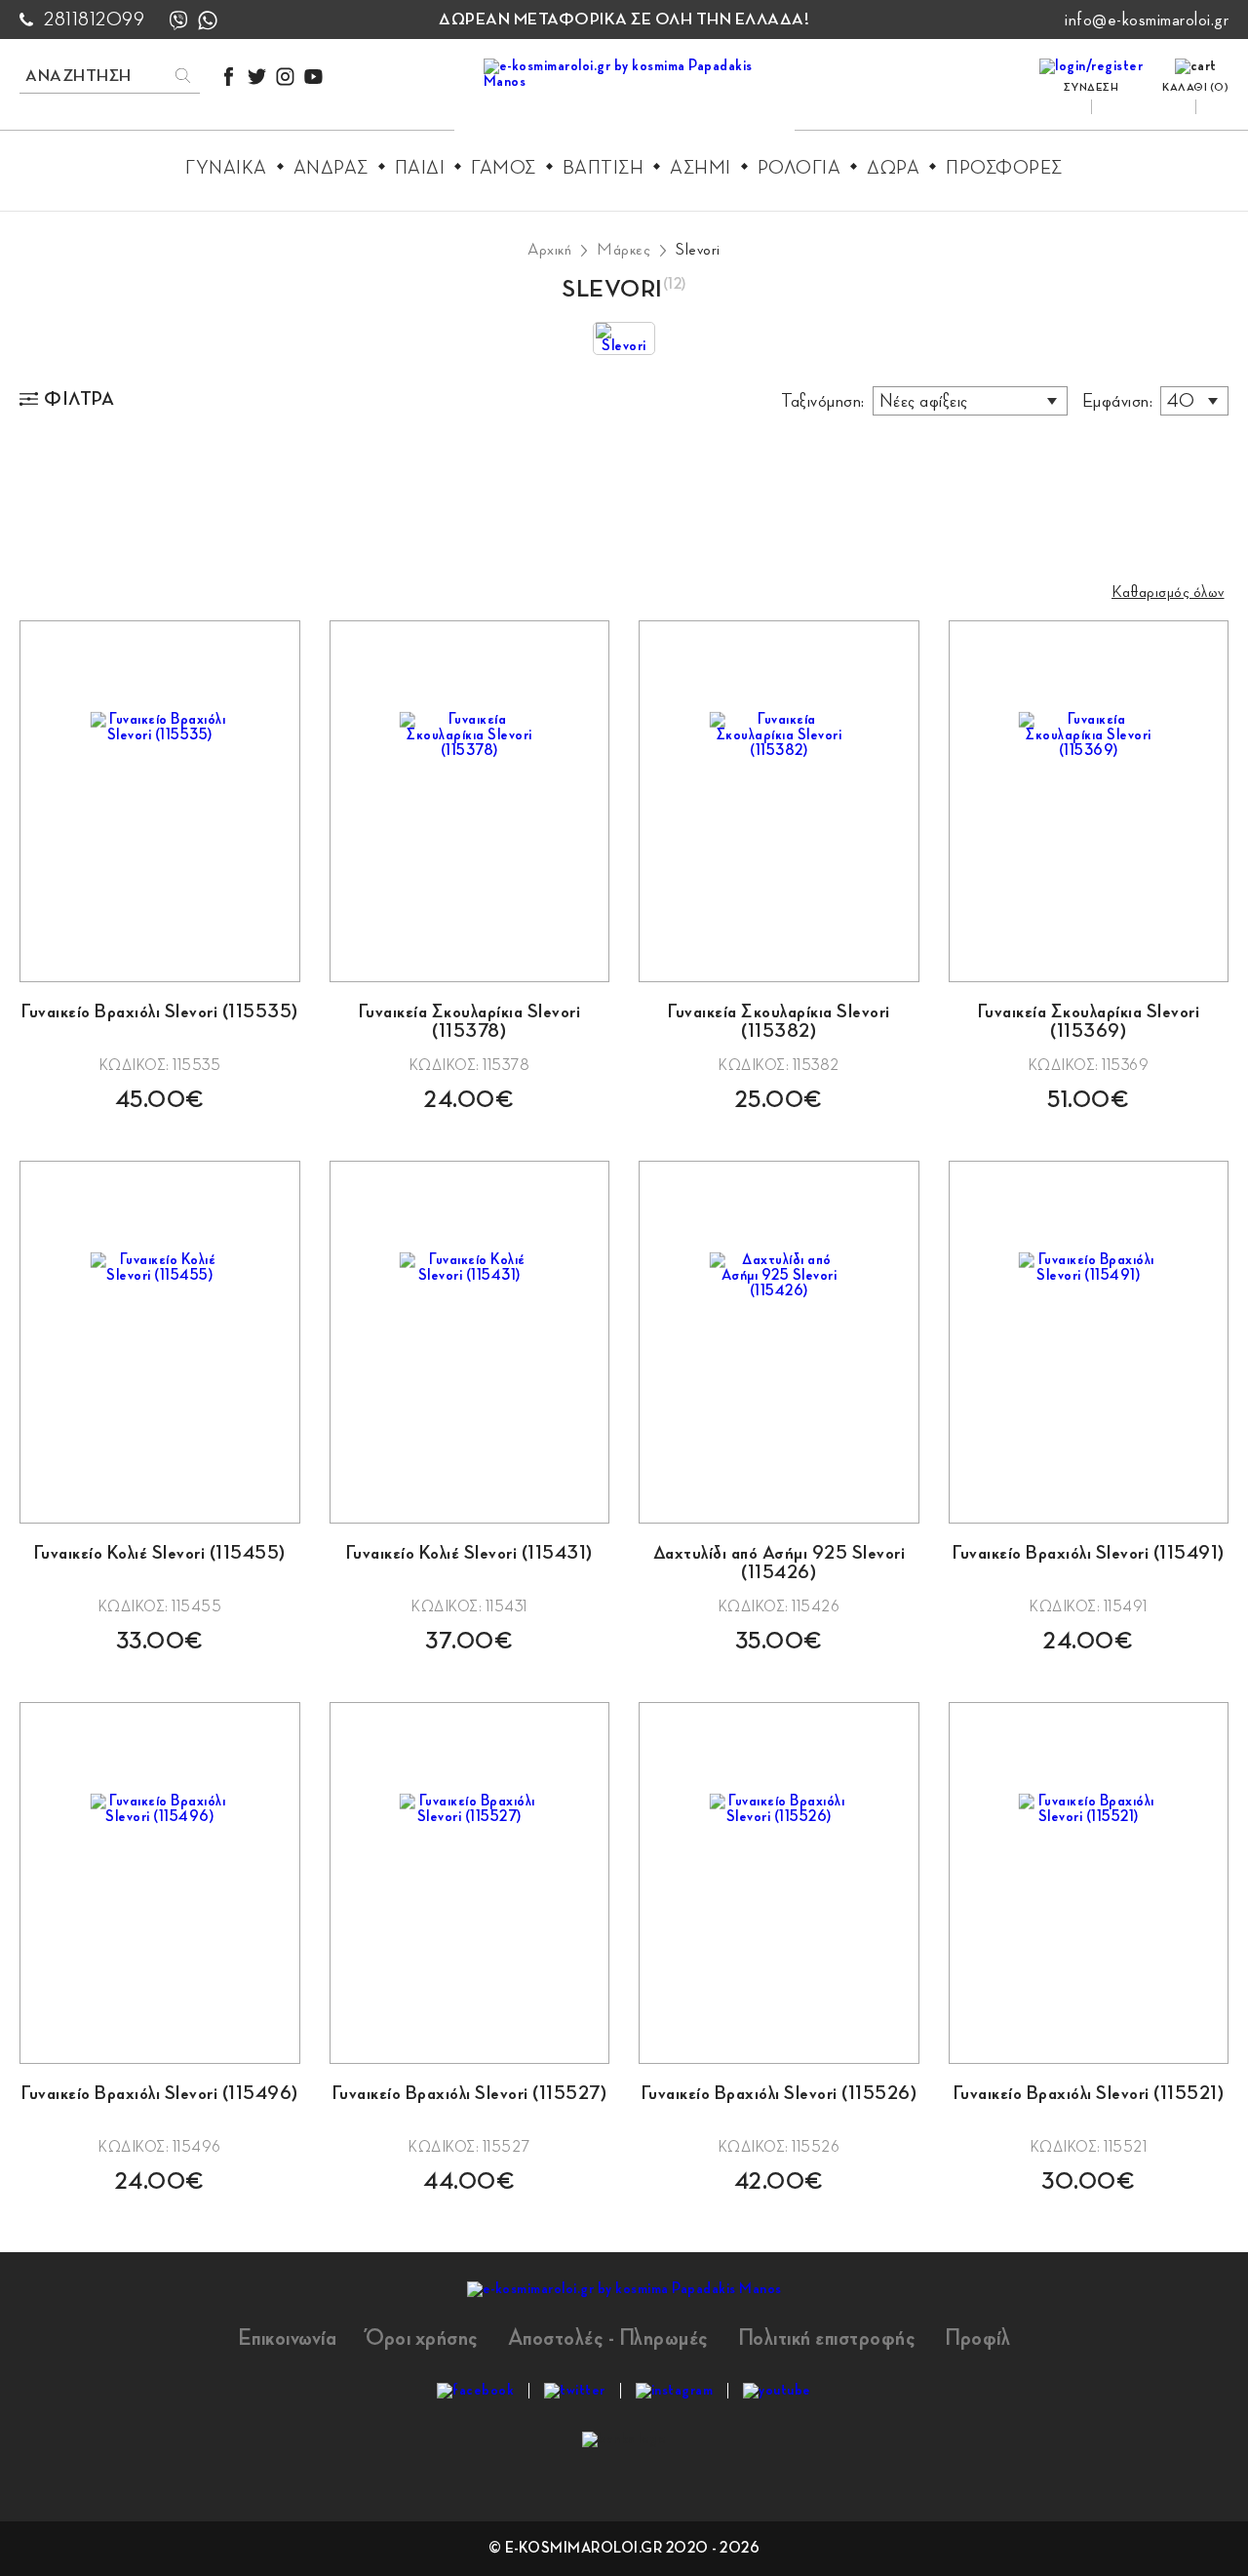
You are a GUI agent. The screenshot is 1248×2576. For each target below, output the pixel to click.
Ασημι (701, 168)
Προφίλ (977, 2338)
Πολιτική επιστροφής (827, 2338)
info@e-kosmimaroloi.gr (1147, 20)
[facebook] (229, 77)
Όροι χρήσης (422, 2338)
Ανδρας (331, 168)
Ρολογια (799, 168)
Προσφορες (1004, 168)
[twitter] (257, 77)
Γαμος (504, 168)
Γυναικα (226, 168)
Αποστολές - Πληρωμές (608, 2338)
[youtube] (313, 77)
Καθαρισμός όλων (1168, 592)
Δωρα (893, 168)
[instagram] (285, 77)
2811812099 (94, 20)
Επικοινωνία (288, 2338)
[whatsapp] (208, 20)
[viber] (178, 20)
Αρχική (549, 250)
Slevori (698, 250)
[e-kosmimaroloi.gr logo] (624, 99)
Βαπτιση (604, 168)
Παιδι (420, 168)
